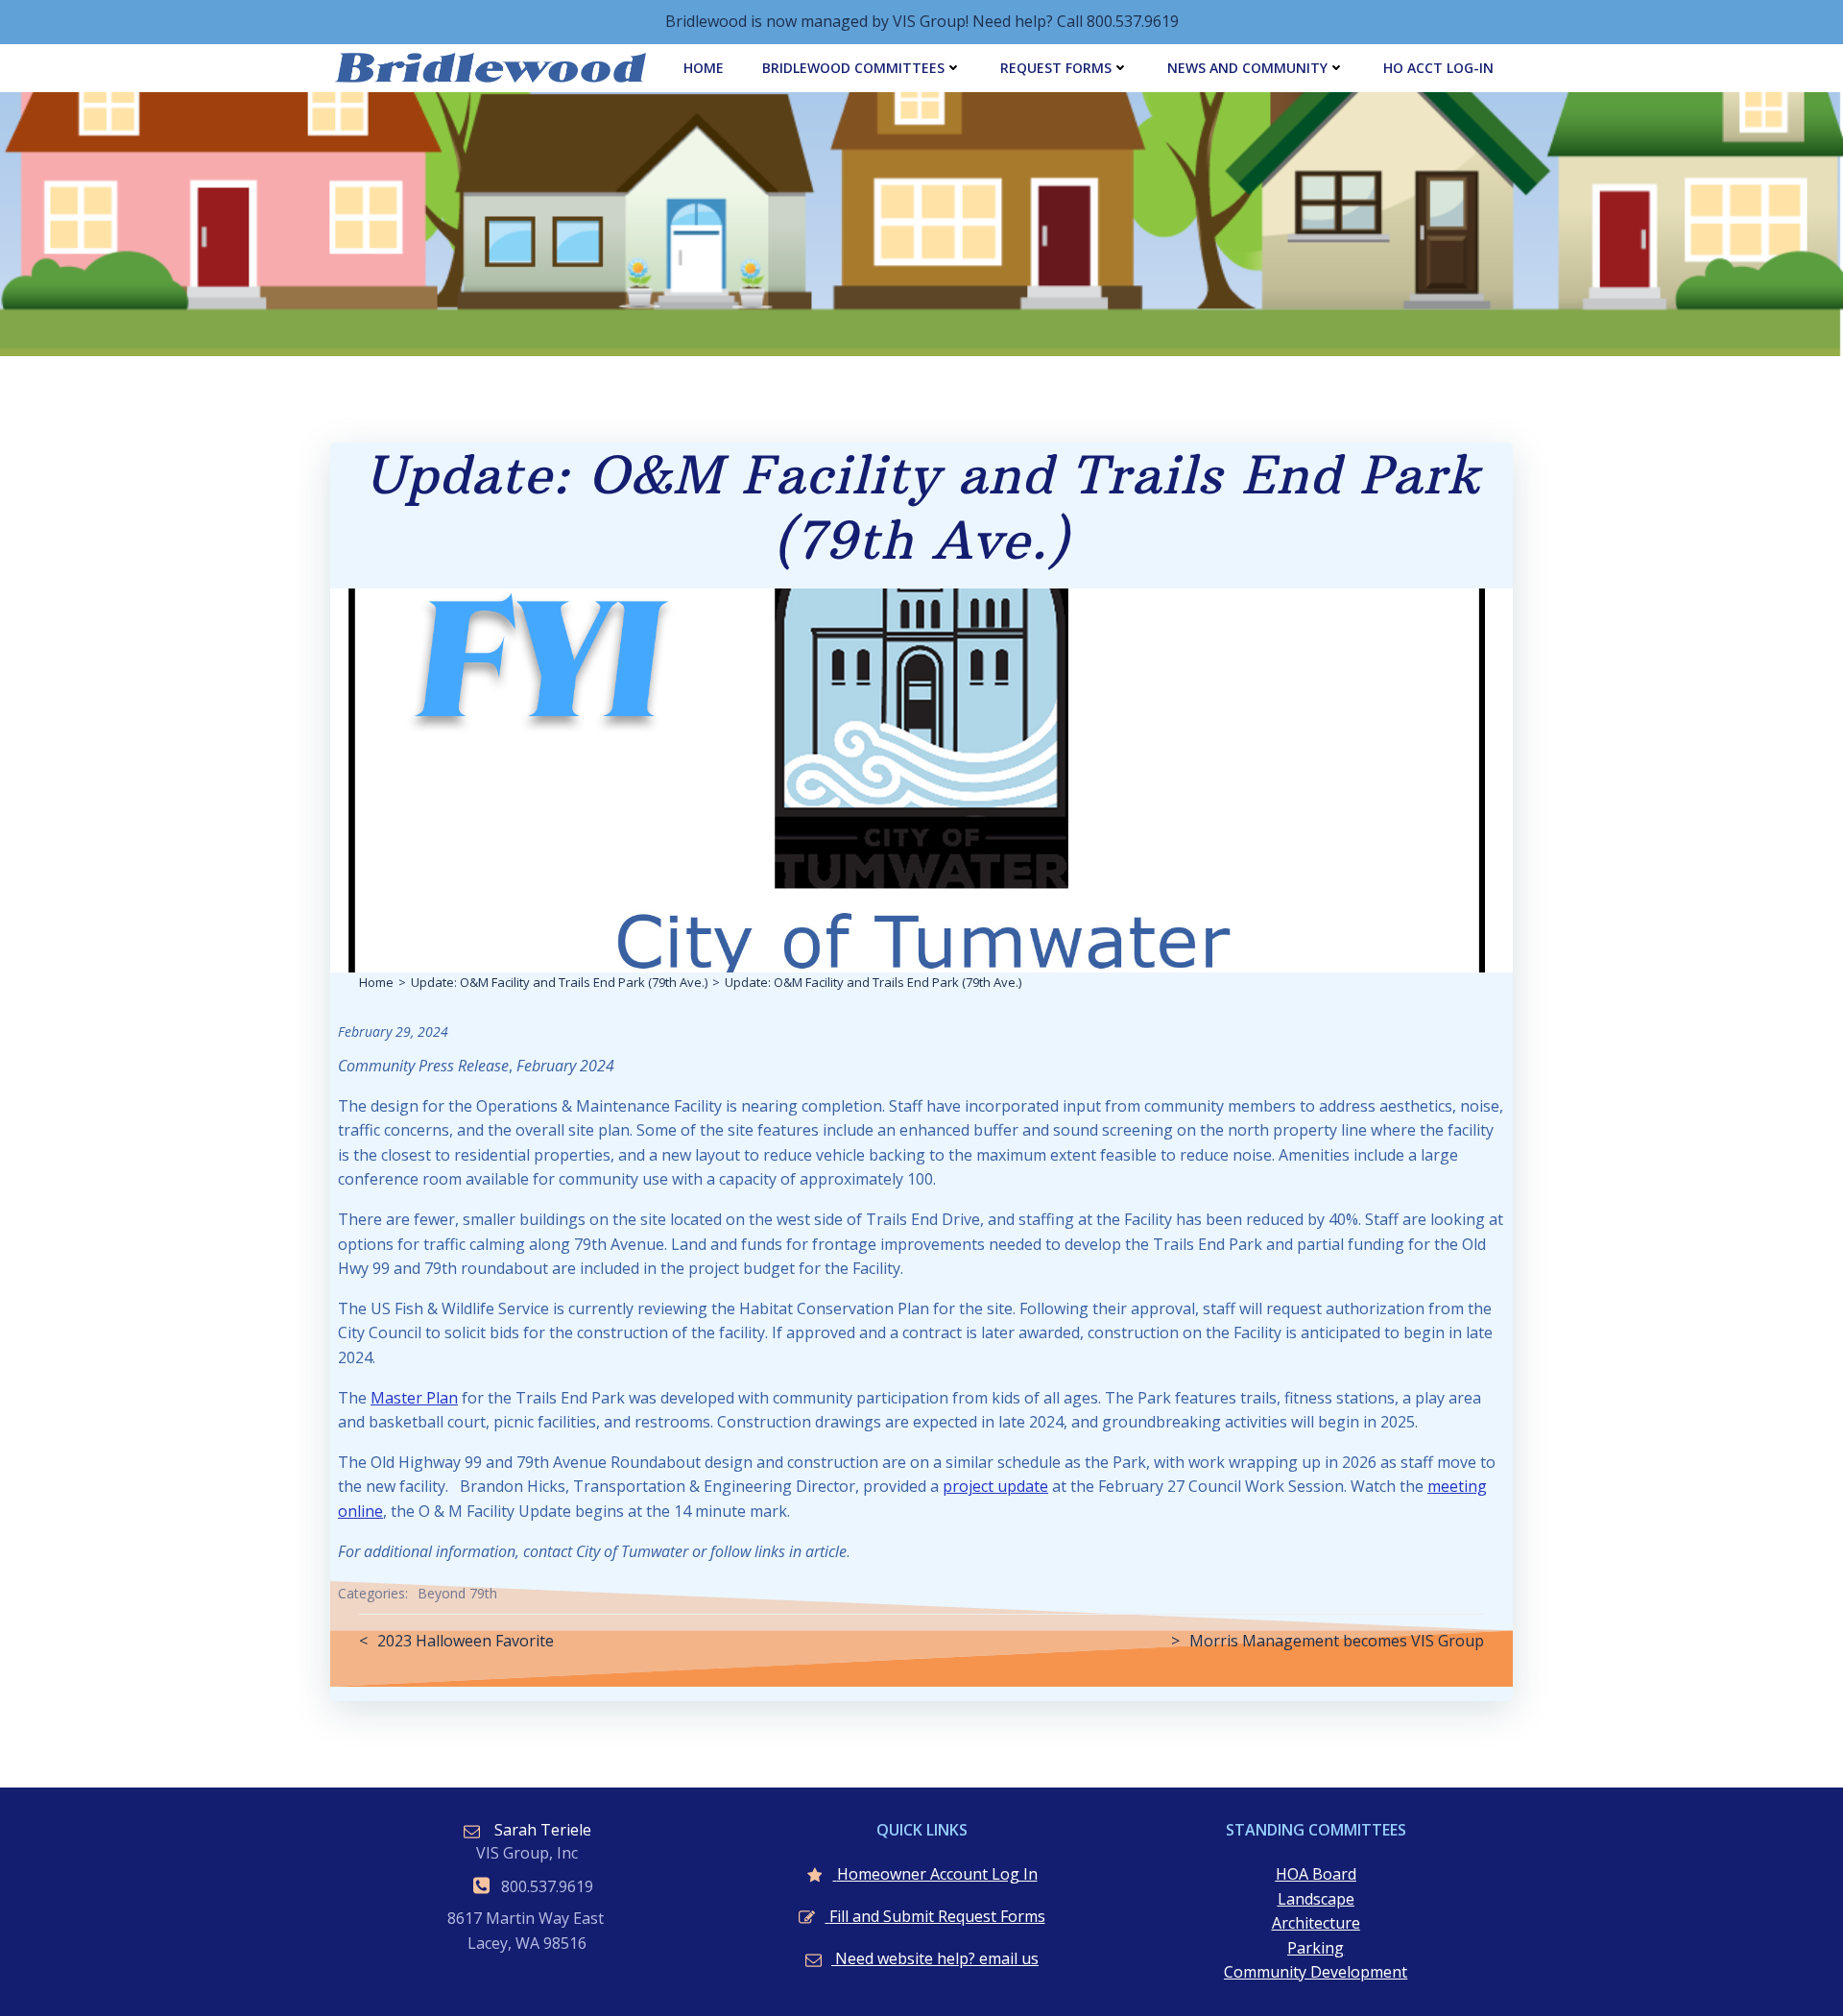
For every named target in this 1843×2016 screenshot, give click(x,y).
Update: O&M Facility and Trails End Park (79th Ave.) (559, 982)
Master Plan (414, 1398)
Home (704, 68)
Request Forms (1056, 68)
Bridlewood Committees (853, 68)
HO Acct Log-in (1438, 68)
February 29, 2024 (393, 1032)
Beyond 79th (457, 1593)
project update (995, 1486)
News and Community (1247, 68)
